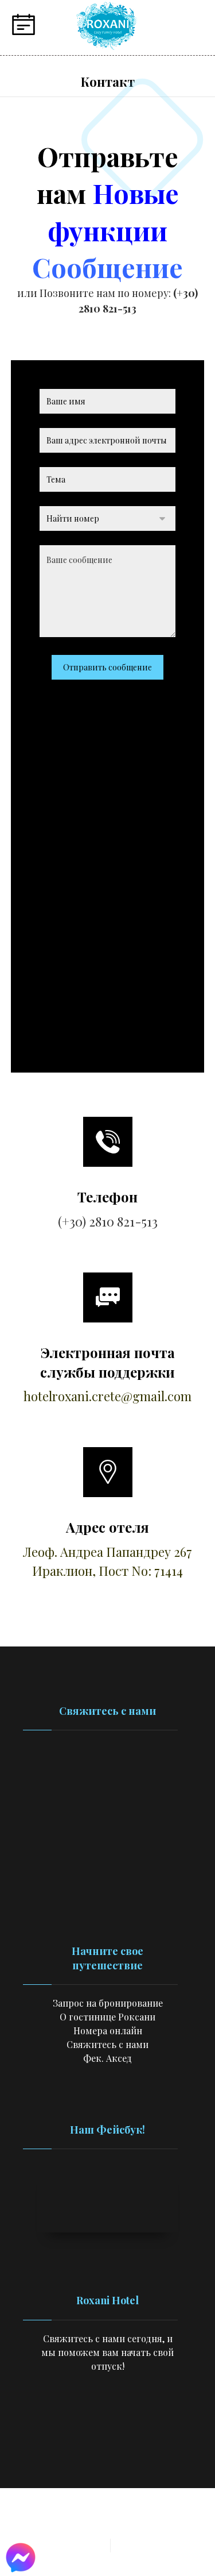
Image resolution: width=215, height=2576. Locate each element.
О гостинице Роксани (107, 2017)
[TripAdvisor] (119, 2419)
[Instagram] (96, 2419)
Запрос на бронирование (108, 2003)
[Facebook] (73, 2419)
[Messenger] (142, 2419)
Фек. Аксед (107, 2058)
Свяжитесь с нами (107, 2044)
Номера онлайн (108, 2031)
